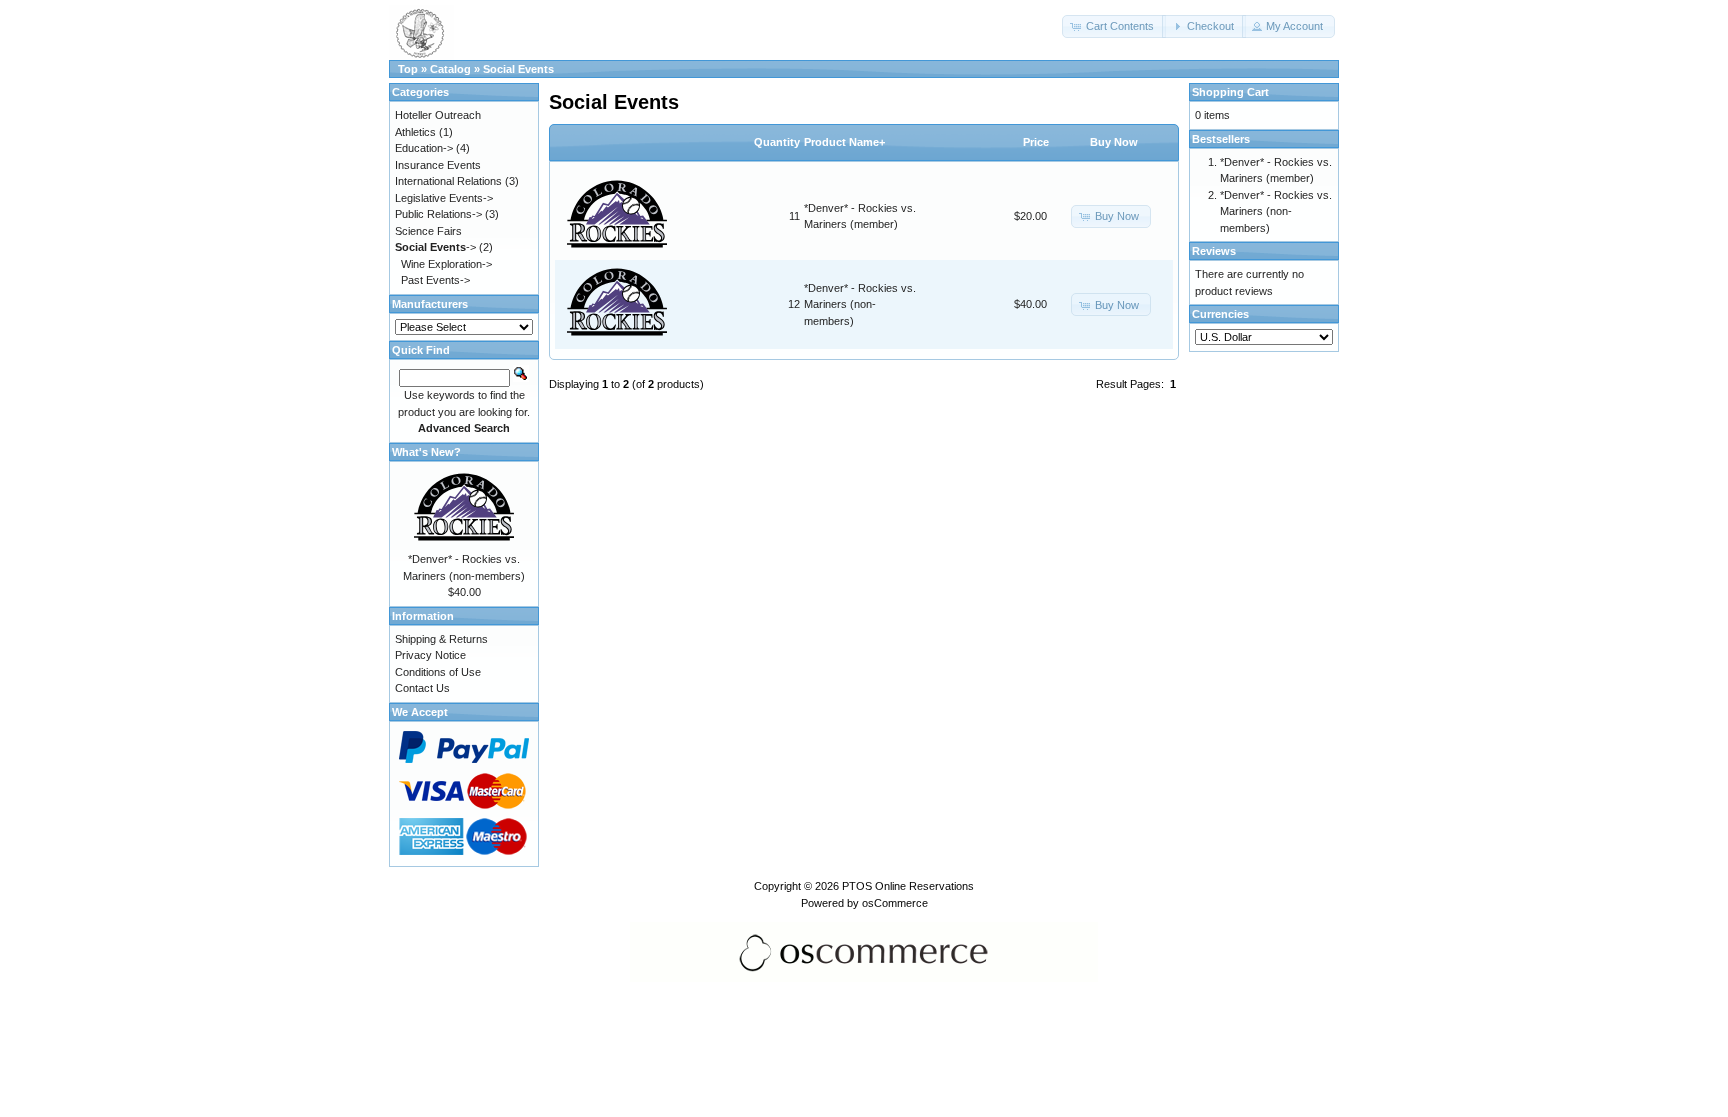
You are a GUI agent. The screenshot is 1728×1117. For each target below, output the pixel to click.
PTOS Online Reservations (908, 886)
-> (435, 247)
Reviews (1214, 251)
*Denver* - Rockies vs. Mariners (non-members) (860, 304)
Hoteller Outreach (438, 115)
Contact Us (422, 688)
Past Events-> (435, 280)
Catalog (450, 69)
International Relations (448, 181)
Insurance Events (438, 165)
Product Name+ (844, 142)
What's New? (426, 452)
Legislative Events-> (444, 198)
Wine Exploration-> (446, 264)
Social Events (518, 69)
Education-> (424, 148)
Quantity (777, 142)
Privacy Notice (430, 655)
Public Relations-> (438, 214)
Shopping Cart (1230, 92)
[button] (1114, 26)
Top (408, 69)
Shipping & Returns (441, 639)
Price (1036, 142)
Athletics (415, 132)
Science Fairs (428, 231)
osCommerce (895, 903)
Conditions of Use (438, 672)
